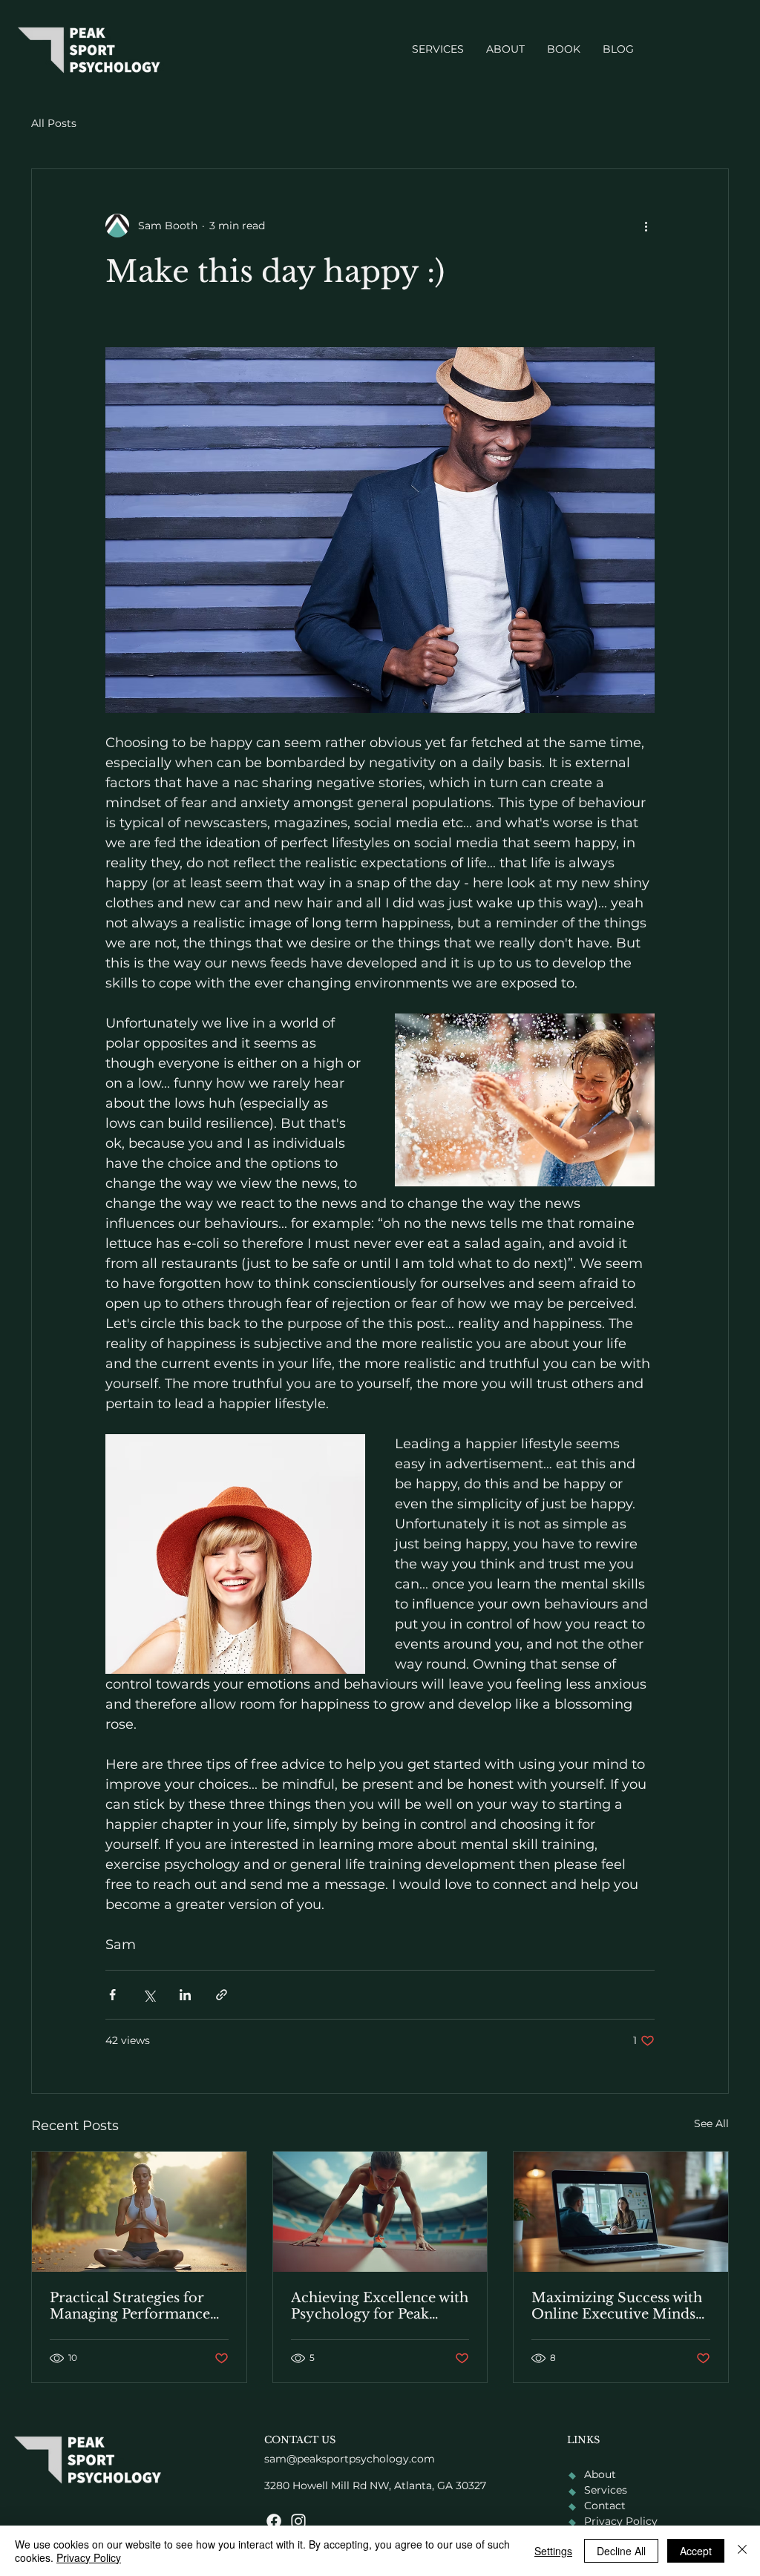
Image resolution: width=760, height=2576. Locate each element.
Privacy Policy (89, 2557)
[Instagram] (298, 2521)
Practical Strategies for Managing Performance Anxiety (130, 2306)
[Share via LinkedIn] (185, 1995)
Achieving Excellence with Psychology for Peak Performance (380, 2306)
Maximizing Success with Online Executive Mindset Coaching (620, 2306)
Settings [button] (553, 2551)
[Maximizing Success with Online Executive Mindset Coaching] (621, 2212)
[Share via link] (222, 1995)
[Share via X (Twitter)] (149, 1995)
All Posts (54, 123)
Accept (696, 2551)
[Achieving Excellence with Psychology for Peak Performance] (380, 2212)
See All (711, 2123)
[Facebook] (274, 2521)
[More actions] (646, 226)
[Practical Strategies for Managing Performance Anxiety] (139, 2212)
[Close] (742, 2551)
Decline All (621, 2551)
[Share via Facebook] (112, 1995)
